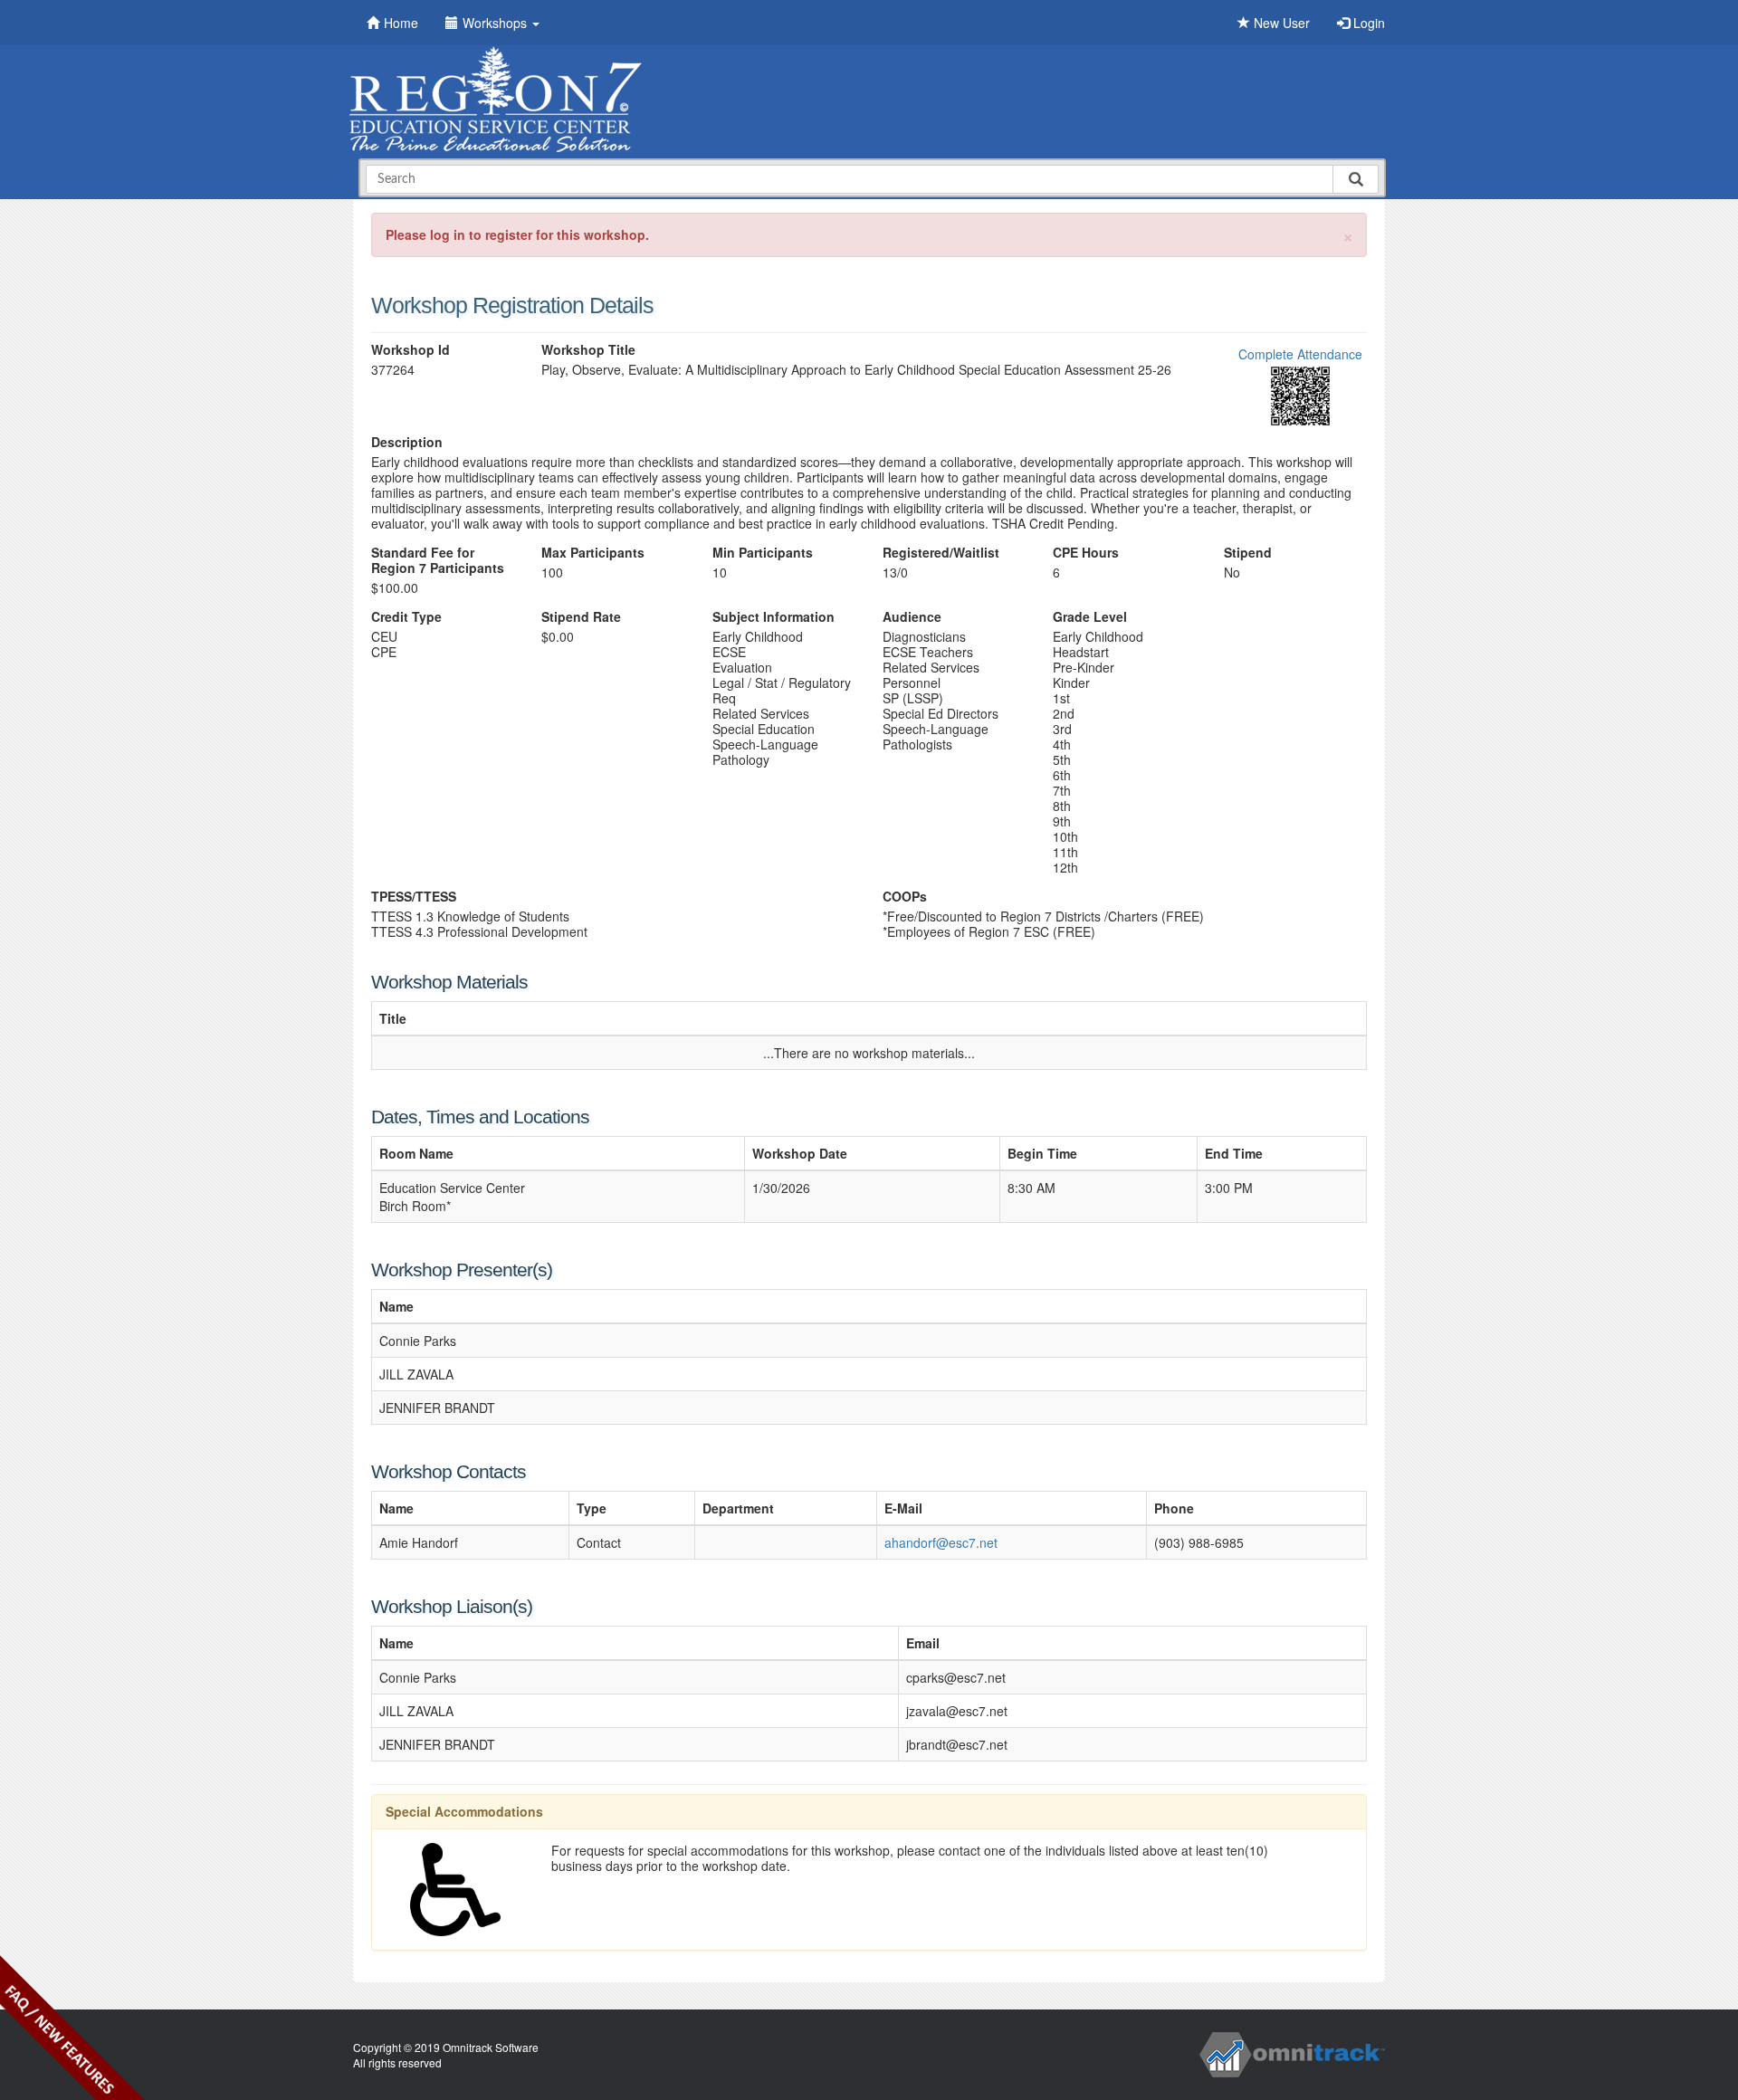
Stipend (1248, 553)
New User (1280, 23)
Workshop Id (411, 350)
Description (407, 442)
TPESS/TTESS (414, 897)
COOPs (905, 897)
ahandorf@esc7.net (941, 1542)
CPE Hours (1086, 553)
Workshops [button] (497, 23)
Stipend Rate (581, 617)
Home (401, 23)
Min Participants (763, 553)
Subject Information (774, 617)
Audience (912, 617)
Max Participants (593, 553)
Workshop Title (588, 350)
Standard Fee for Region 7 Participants (438, 560)
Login (1367, 23)
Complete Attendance (1300, 354)
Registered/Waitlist (941, 553)
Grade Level (1090, 617)
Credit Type (406, 617)
